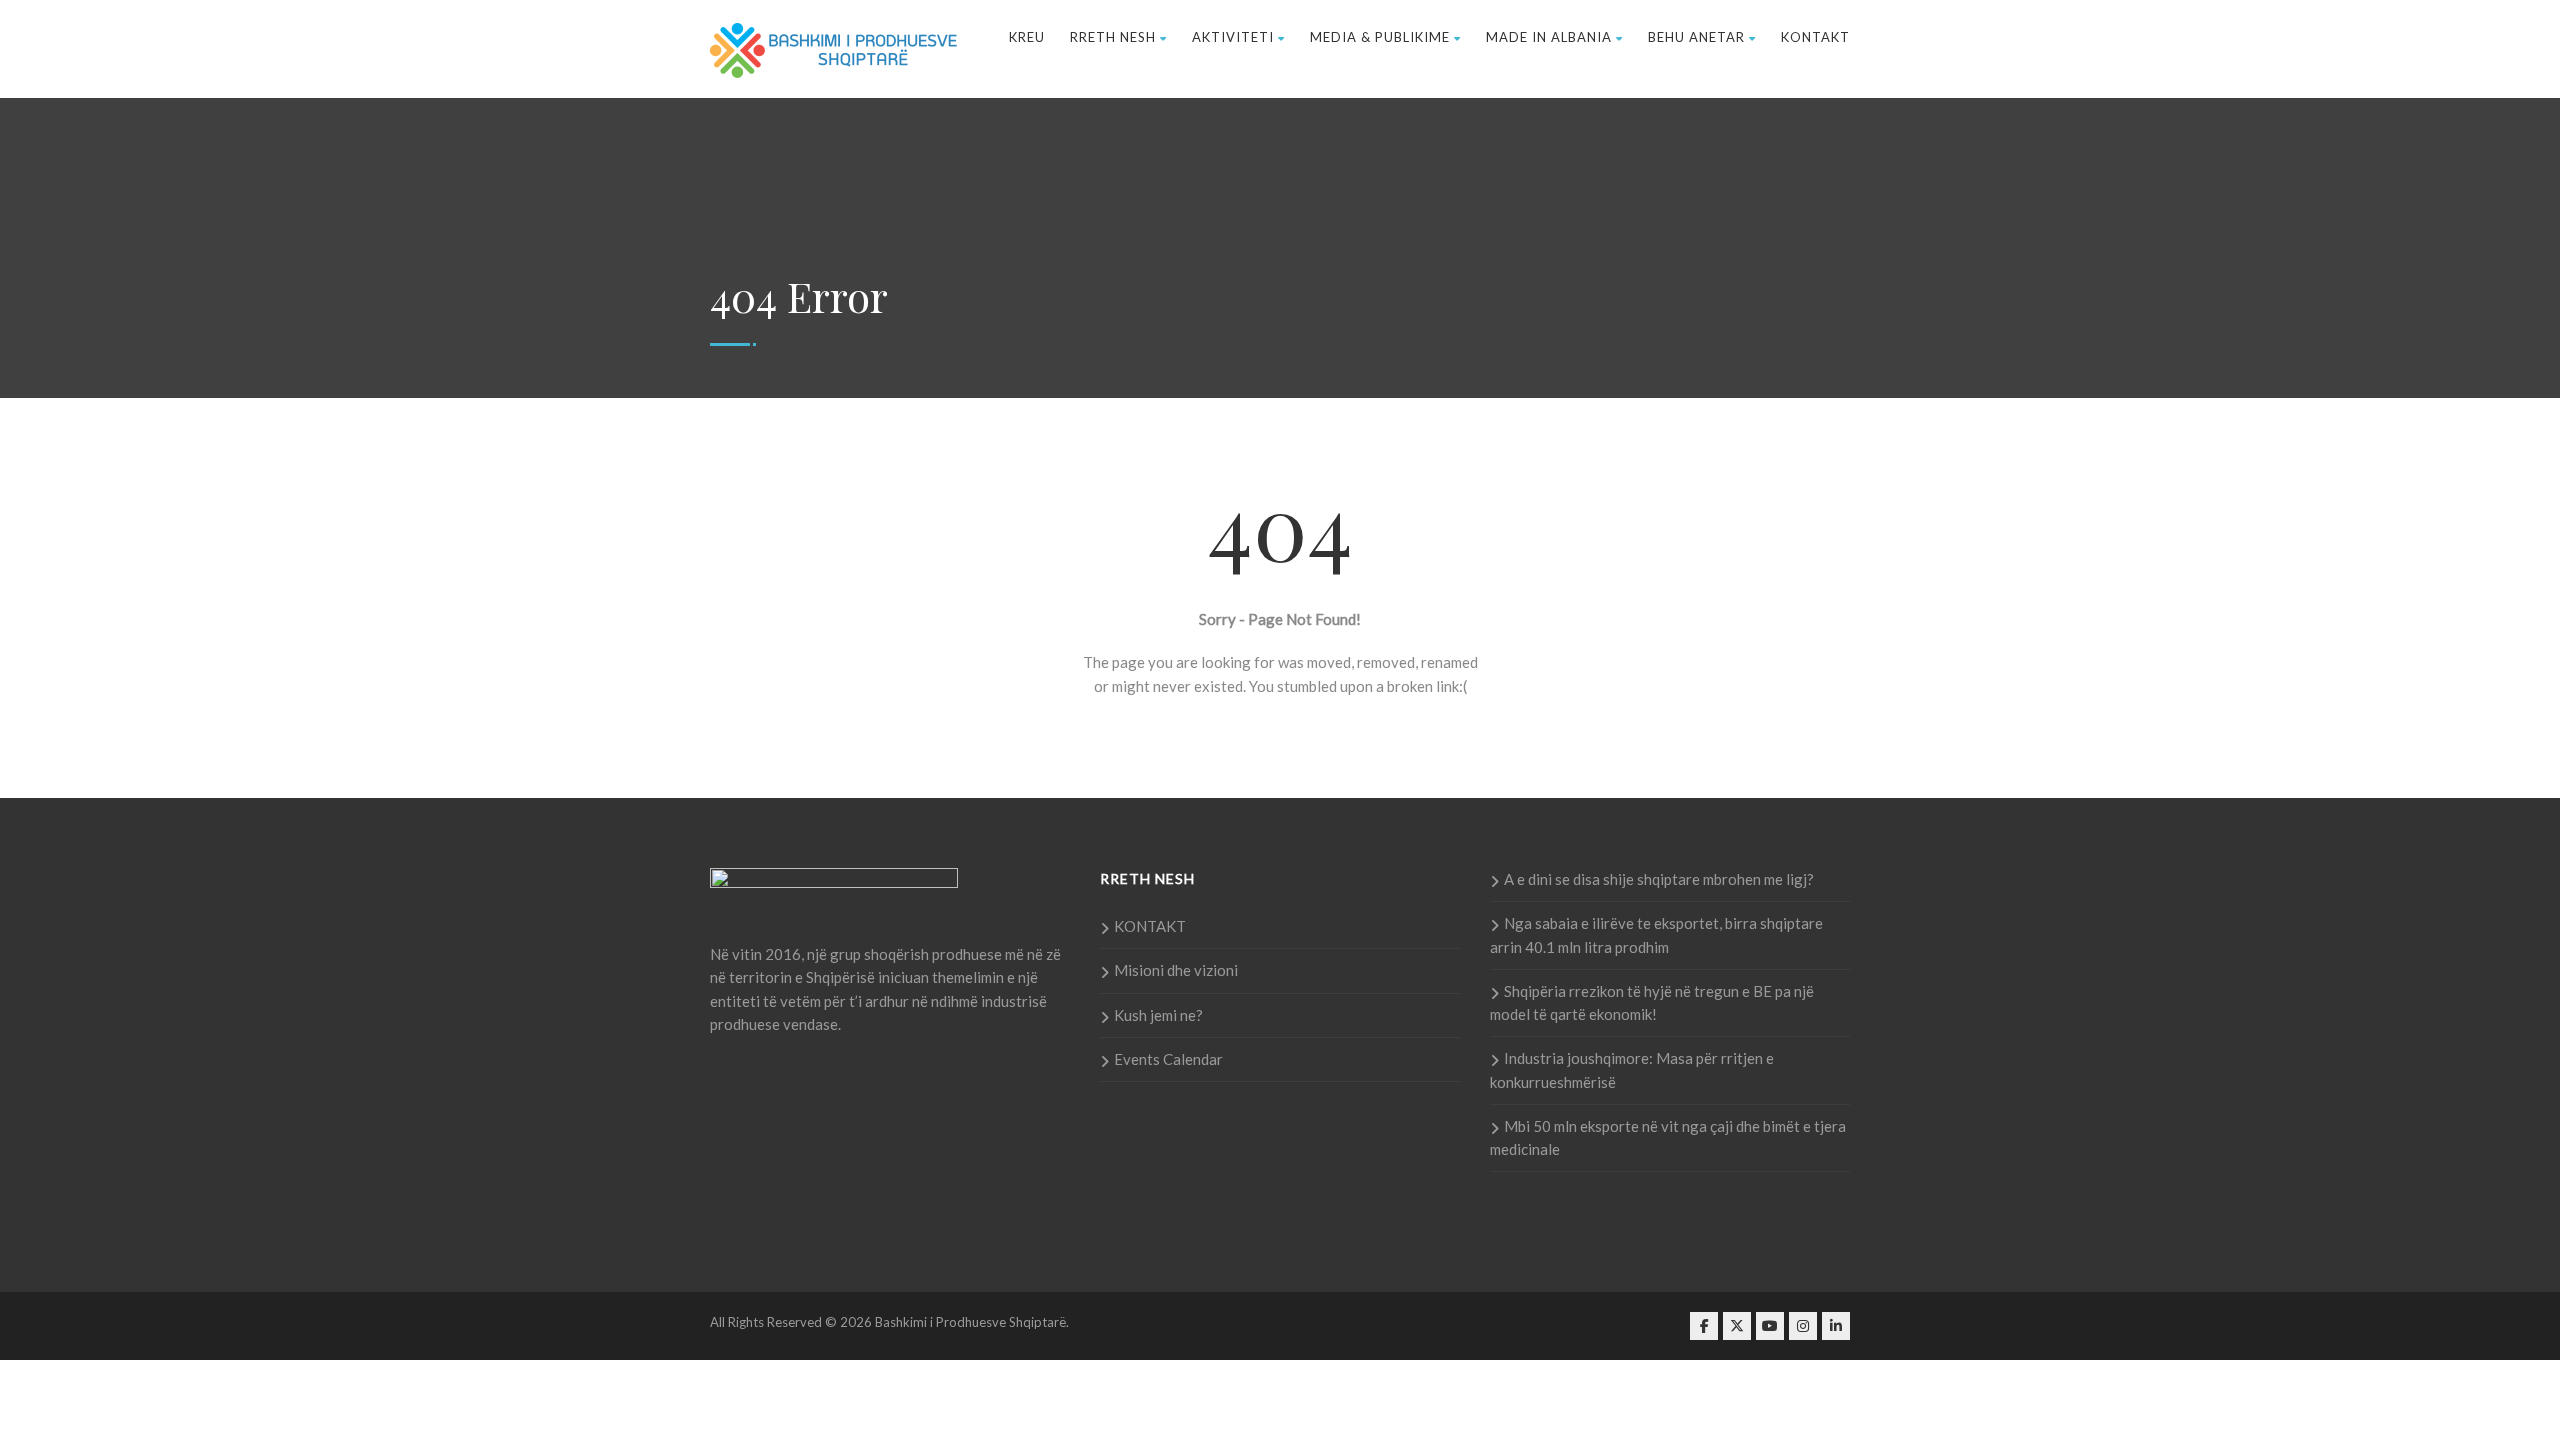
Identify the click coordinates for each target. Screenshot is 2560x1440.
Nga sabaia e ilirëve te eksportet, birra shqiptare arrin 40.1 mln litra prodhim (1656, 934)
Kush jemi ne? (1158, 1015)
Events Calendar (1168, 1059)
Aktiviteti (1233, 37)
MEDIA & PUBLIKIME (1380, 37)
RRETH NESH (1113, 37)
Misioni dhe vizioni (1176, 970)
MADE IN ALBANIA (1549, 37)
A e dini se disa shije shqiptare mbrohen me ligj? (1659, 879)
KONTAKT (1815, 37)
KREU (1027, 37)
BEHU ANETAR (1696, 37)
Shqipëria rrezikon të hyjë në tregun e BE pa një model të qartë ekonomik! (1652, 1002)
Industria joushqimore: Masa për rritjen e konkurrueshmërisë (1632, 1069)
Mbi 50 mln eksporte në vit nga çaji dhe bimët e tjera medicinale (1668, 1137)
